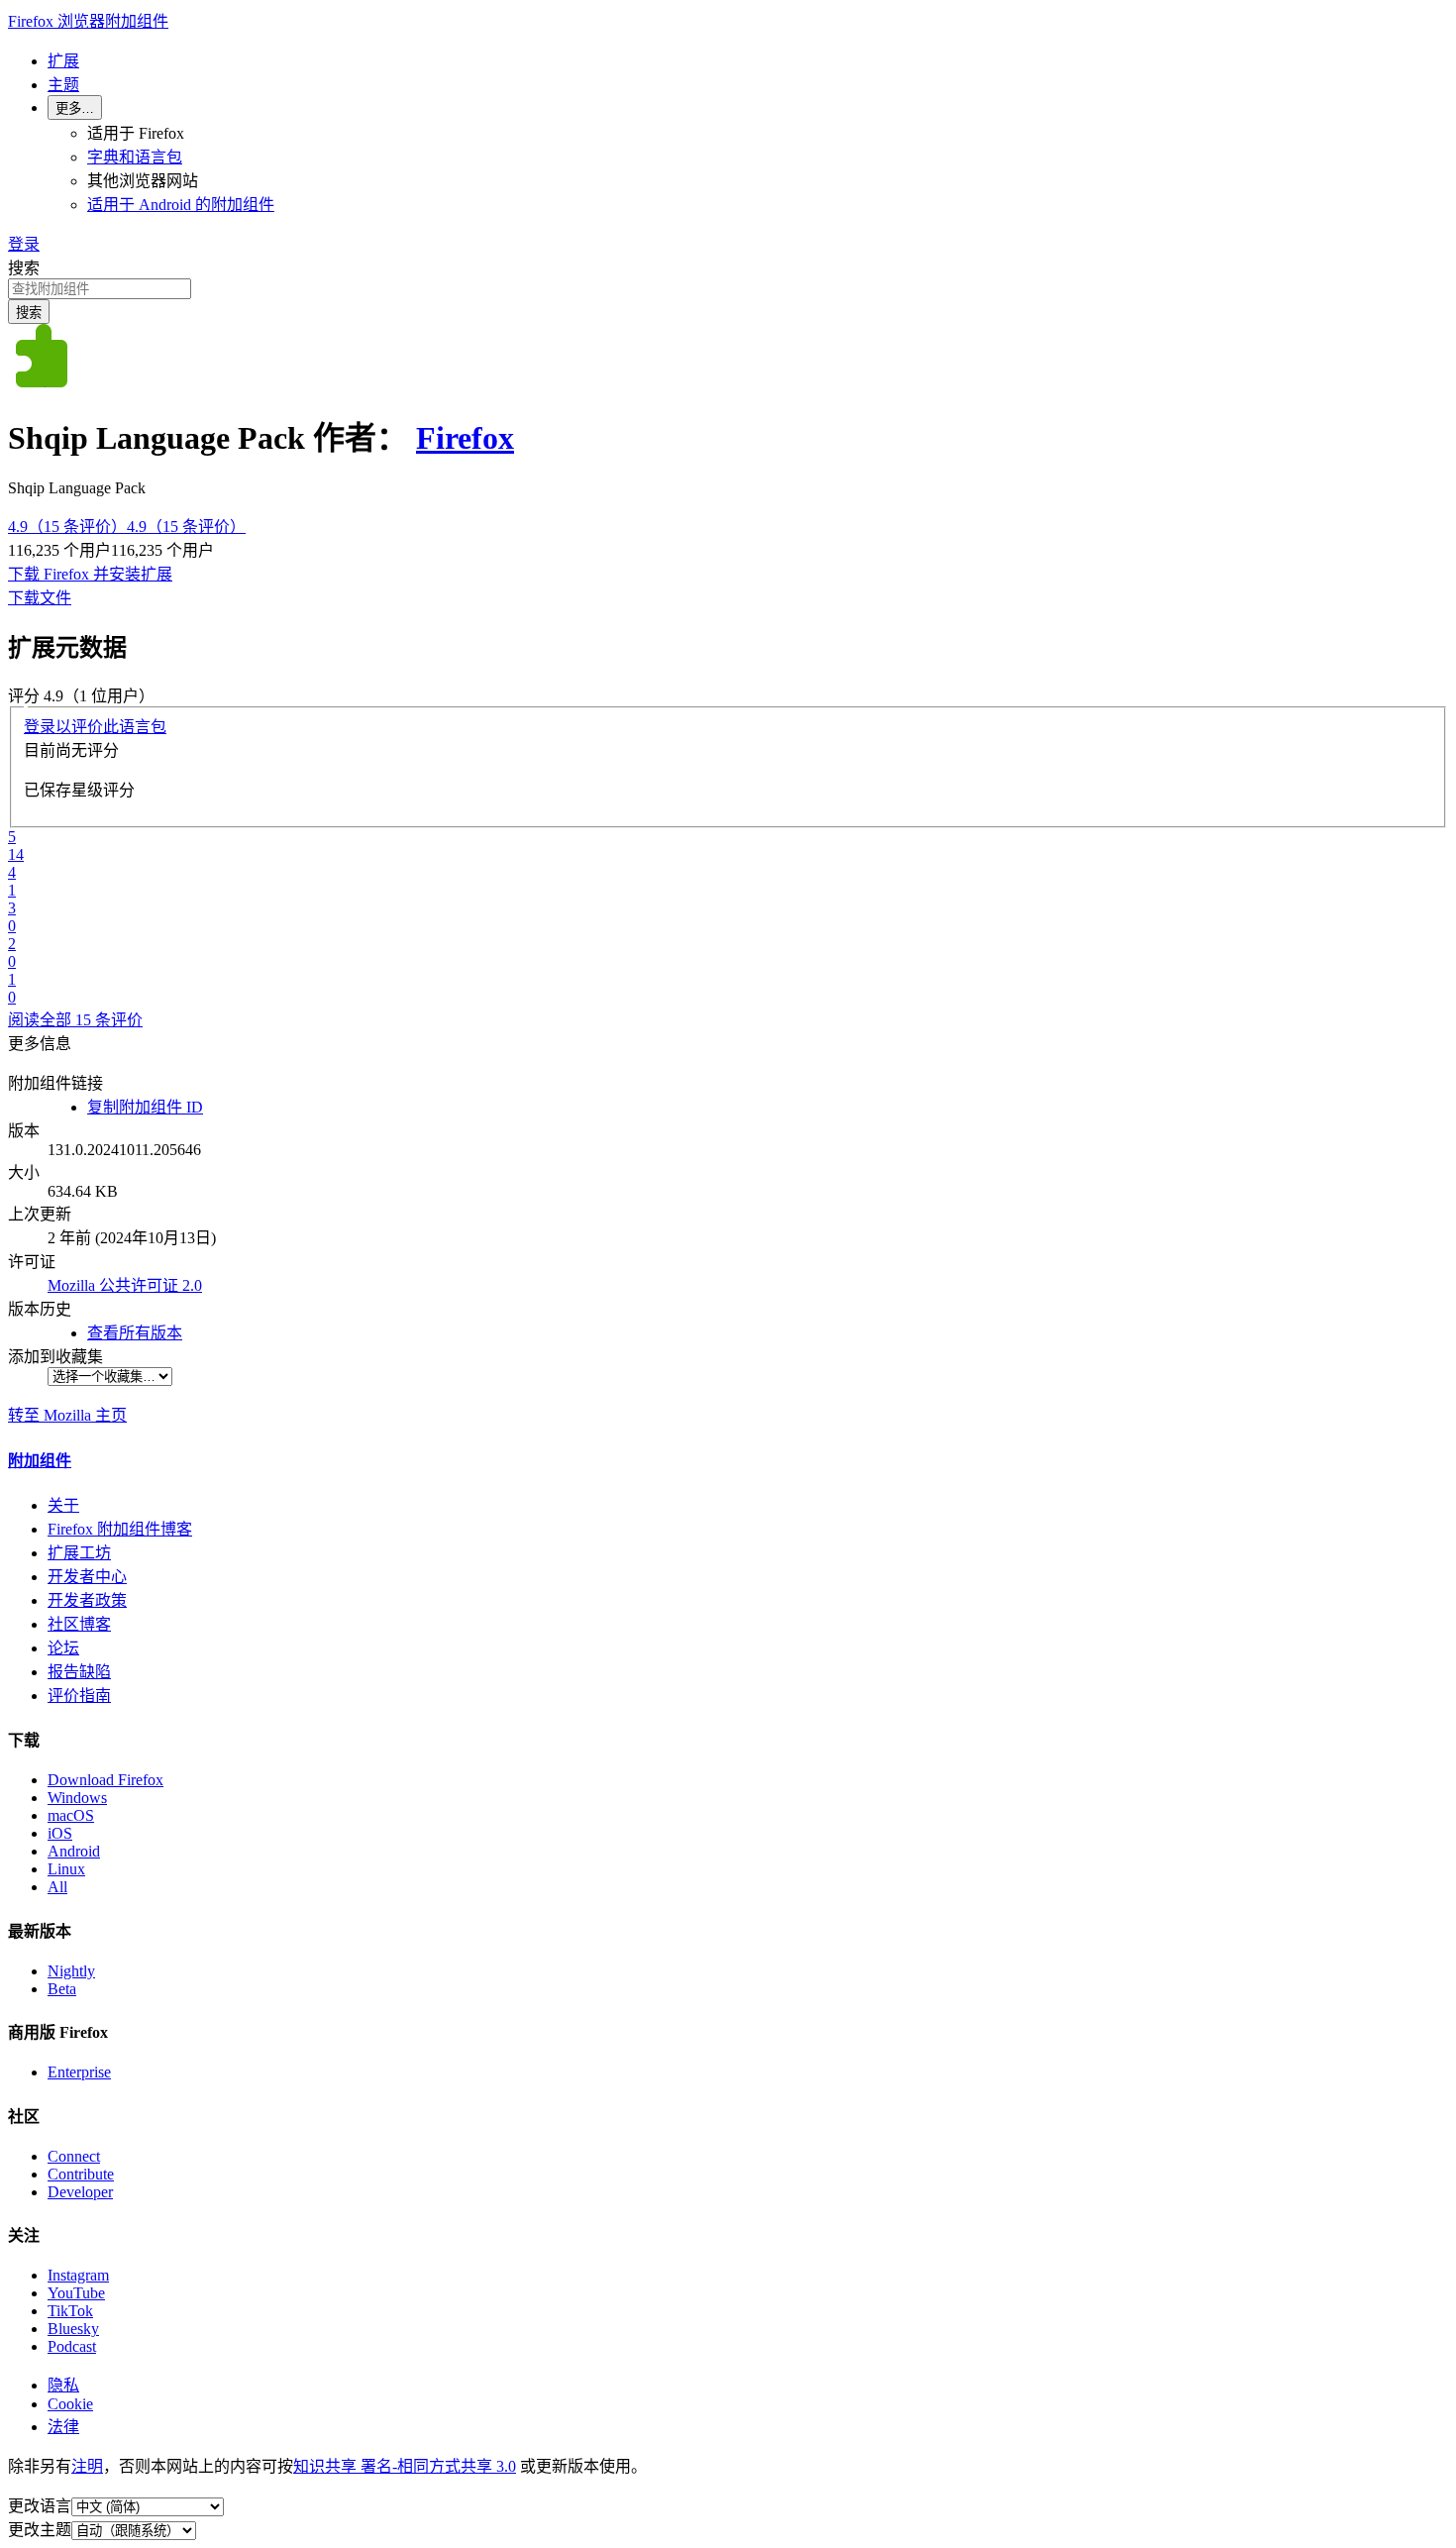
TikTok (70, 2311)
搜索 (24, 268)
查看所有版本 (135, 1333)
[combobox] (728, 289)
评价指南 (79, 1696)
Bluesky (73, 2329)
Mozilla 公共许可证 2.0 (125, 1285)
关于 (63, 1505)
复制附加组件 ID (145, 1107)
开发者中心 (87, 1577)
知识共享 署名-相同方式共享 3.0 (405, 2466)
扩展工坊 (79, 1553)
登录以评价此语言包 (95, 727)
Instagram (78, 2275)
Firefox (465, 438)
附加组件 (40, 1461)
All (57, 1887)
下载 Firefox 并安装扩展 (90, 574)
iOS (60, 1833)
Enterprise (79, 2072)
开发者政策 (87, 1600)
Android (74, 1851)
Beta (62, 1989)
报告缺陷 (79, 1672)
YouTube (76, 2293)
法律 (63, 2427)
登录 (24, 244)
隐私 (63, 2385)
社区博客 (79, 1624)
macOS (71, 1815)
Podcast (72, 2346)
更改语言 (40, 2506)
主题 (63, 85)
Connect (74, 2156)
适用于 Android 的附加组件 (181, 205)
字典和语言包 (135, 157)
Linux (66, 1869)
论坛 (63, 1648)
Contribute (81, 2174)
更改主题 (40, 2530)
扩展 (63, 61)
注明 (87, 2466)
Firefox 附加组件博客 (120, 1529)
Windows (77, 1798)
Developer (80, 2192)
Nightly (71, 1971)
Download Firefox (105, 1780)
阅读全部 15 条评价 (75, 1020)
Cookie (70, 2404)
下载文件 (40, 598)
